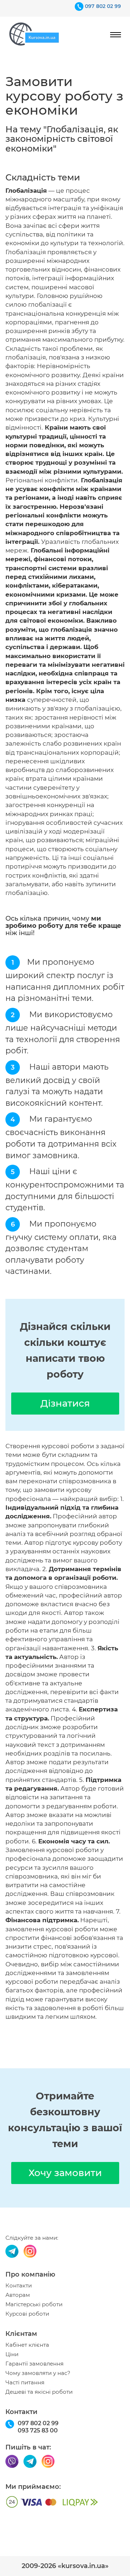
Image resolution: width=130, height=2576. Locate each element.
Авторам (18, 2295)
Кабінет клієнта (27, 2345)
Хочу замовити (65, 2173)
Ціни (12, 2354)
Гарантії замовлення (34, 2364)
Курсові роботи (27, 2314)
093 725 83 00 (38, 2430)
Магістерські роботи (34, 2304)
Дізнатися (65, 1403)
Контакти (19, 2286)
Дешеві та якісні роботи (39, 2392)
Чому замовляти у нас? (38, 2373)
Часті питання (25, 2383)
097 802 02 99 (103, 6)
